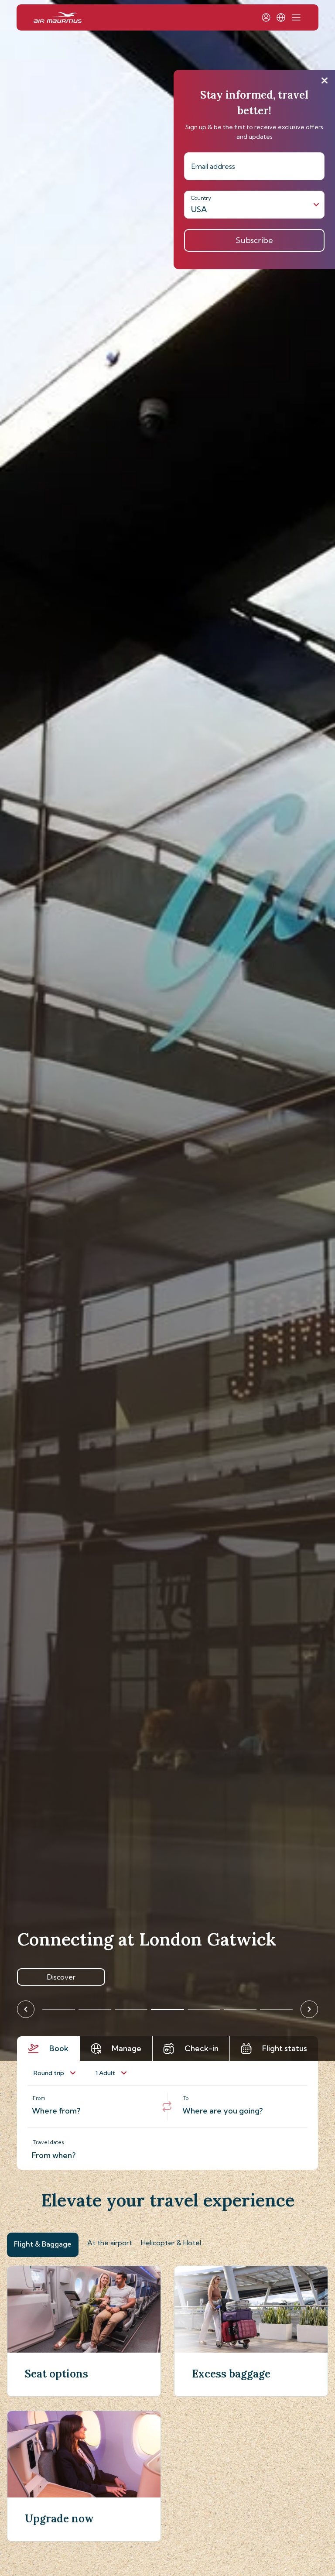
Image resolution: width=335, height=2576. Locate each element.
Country (201, 198)
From (39, 2098)
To (186, 2098)
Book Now (61, 1977)
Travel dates (48, 2142)
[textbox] (92, 2107)
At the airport (110, 2243)
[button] (281, 17)
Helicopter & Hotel (171, 2243)
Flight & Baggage (43, 2244)
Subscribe (254, 240)
